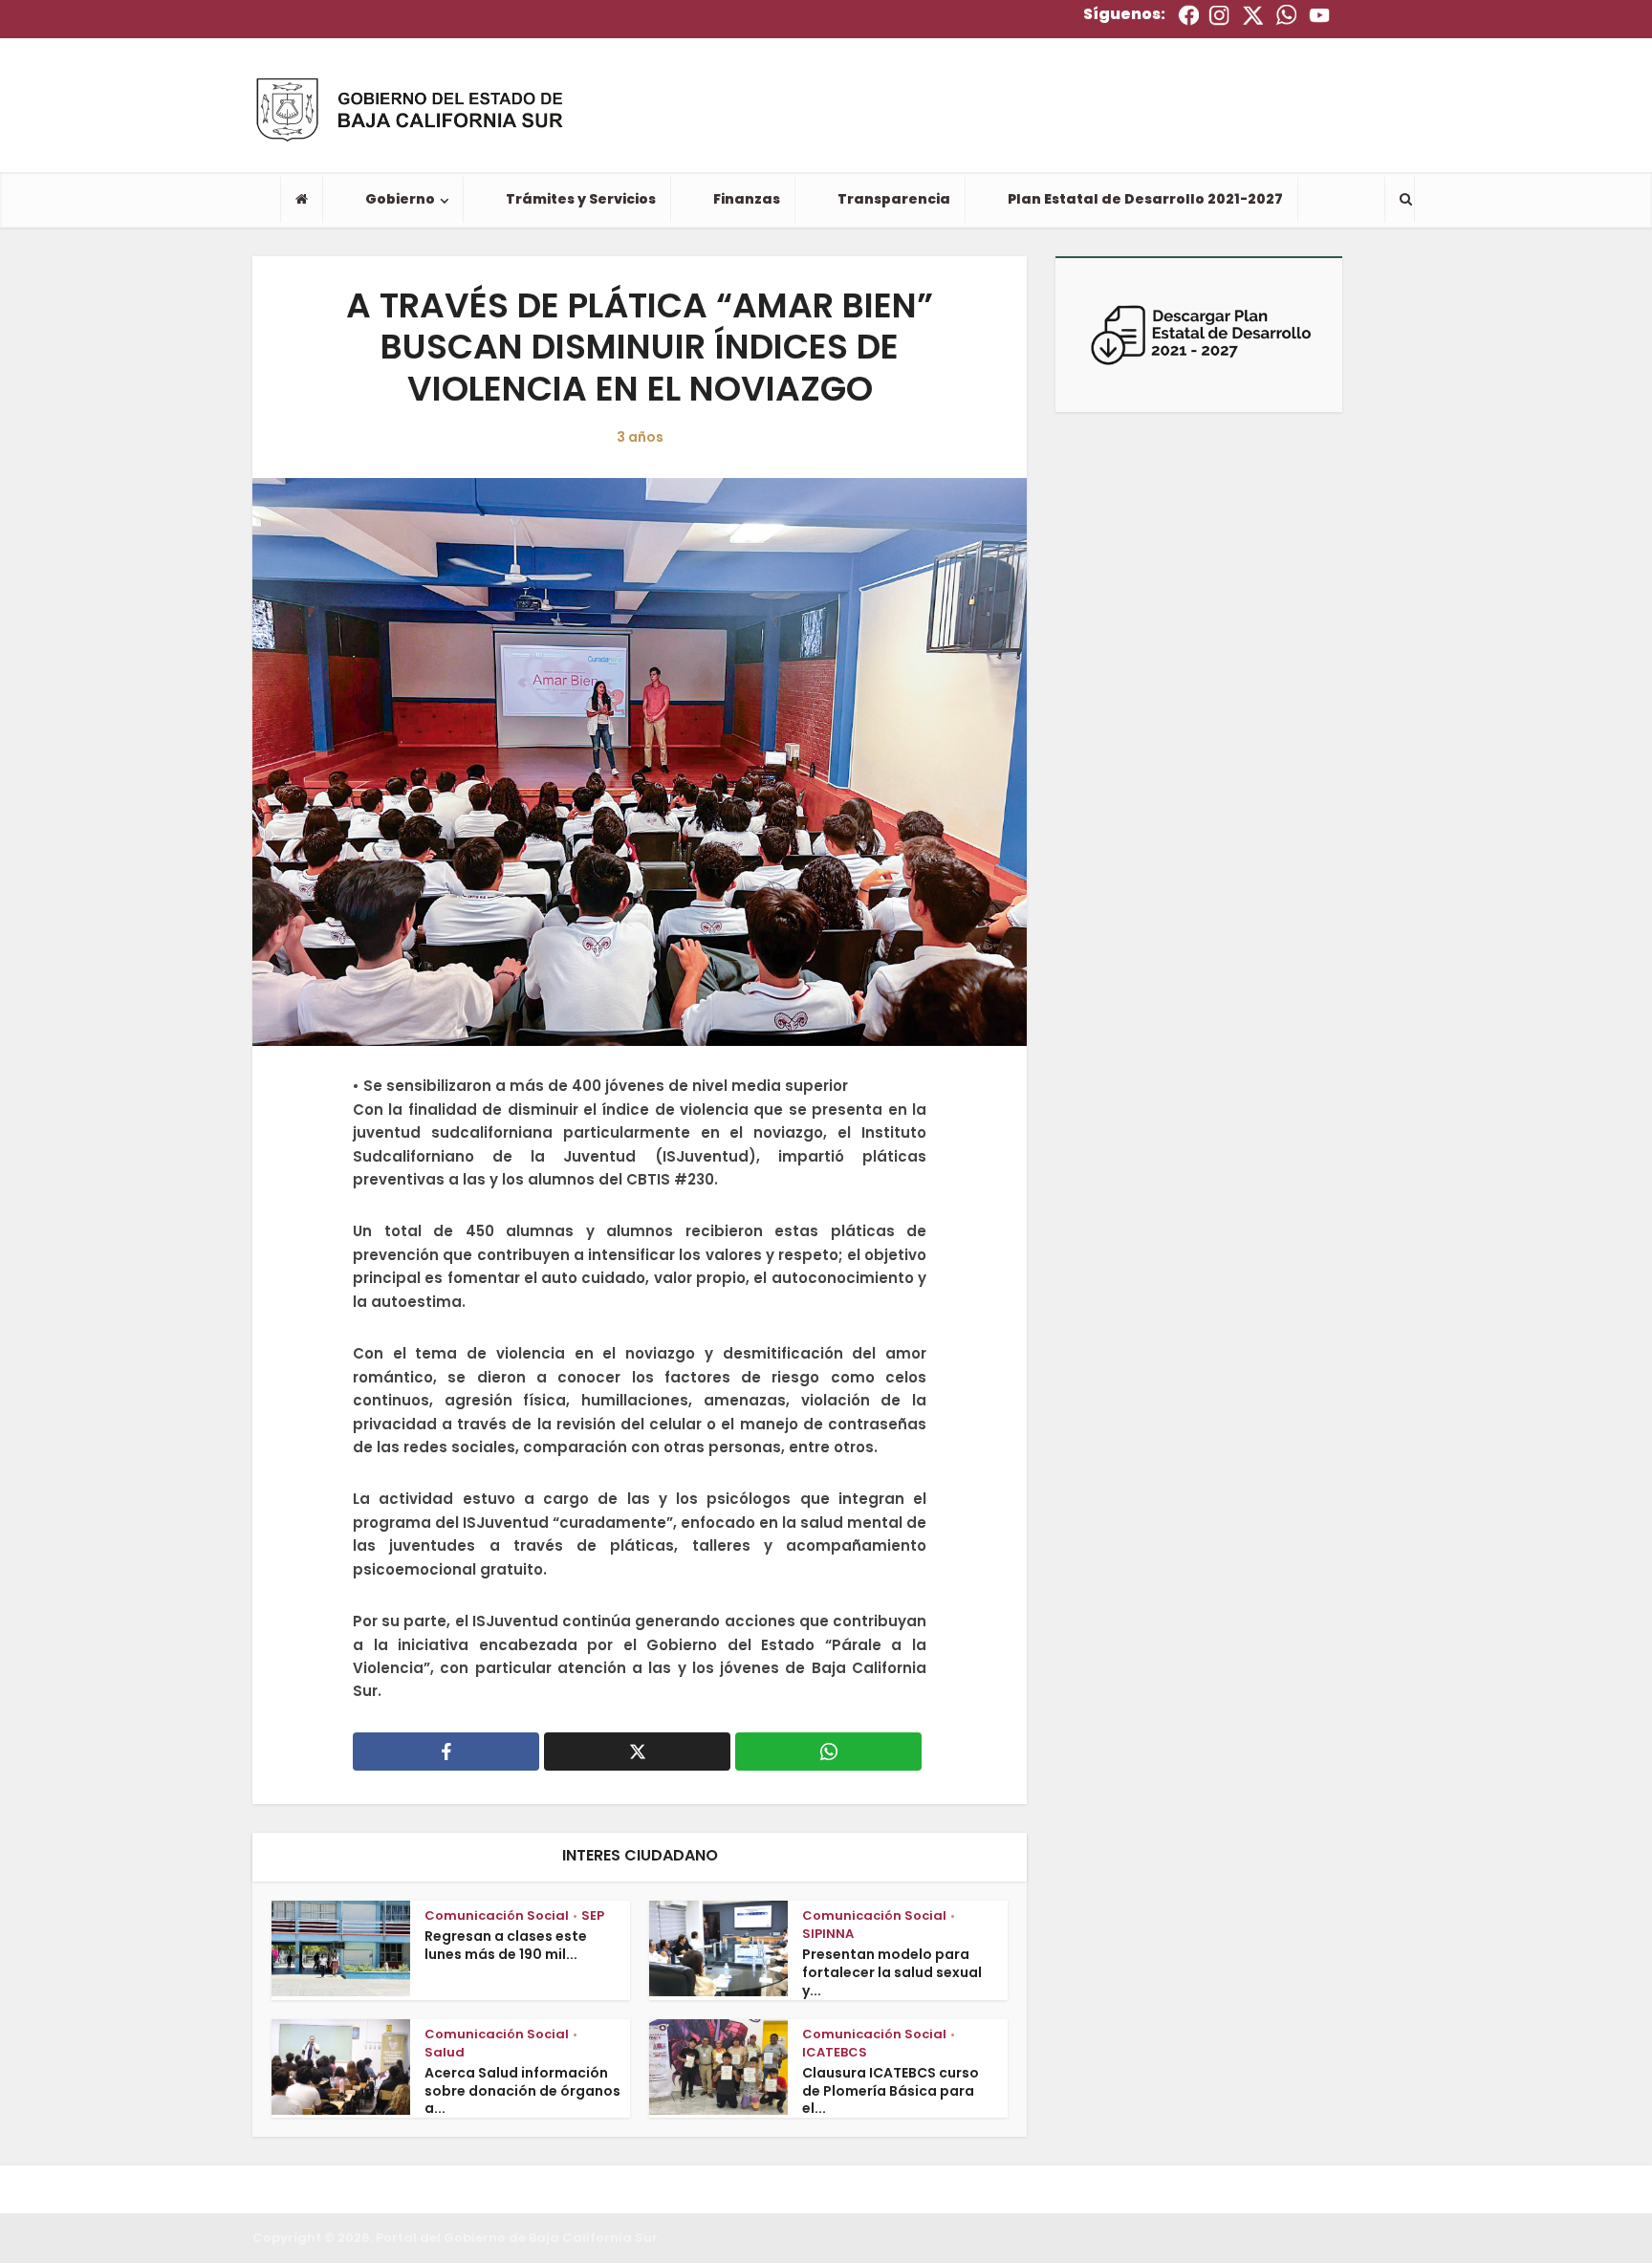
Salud (445, 2052)
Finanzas (747, 199)
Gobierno (400, 199)
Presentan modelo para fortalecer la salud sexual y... (892, 1972)
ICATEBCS (835, 2052)
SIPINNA (828, 1934)
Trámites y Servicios (581, 199)
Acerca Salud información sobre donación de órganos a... (522, 2091)
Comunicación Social (497, 1915)
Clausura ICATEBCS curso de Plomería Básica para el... (891, 2091)
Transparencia (894, 199)
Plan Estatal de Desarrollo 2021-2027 (1145, 199)
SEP (593, 1915)
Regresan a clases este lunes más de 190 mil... (506, 1945)
